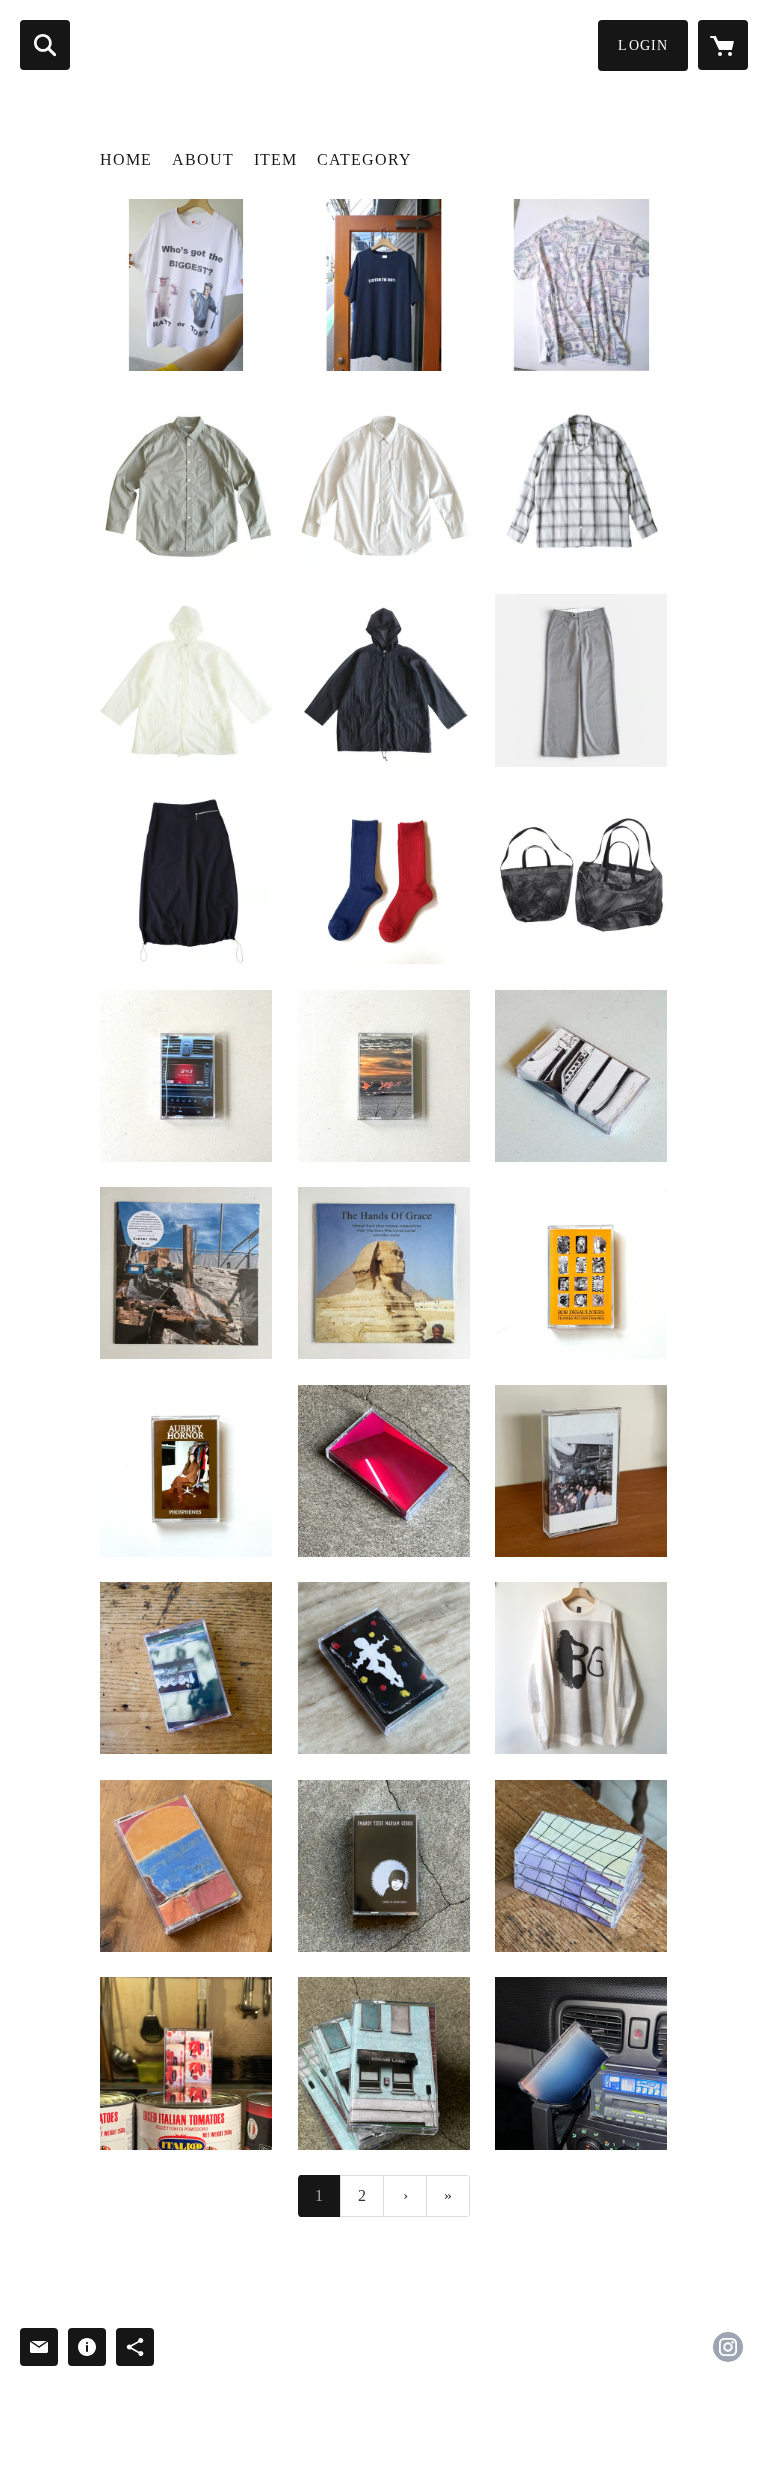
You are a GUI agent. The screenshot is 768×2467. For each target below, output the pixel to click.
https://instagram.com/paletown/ (728, 2347)
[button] (643, 45)
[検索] (45, 45)
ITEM (275, 159)
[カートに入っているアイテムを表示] (723, 45)
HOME (126, 159)
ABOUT (203, 159)
